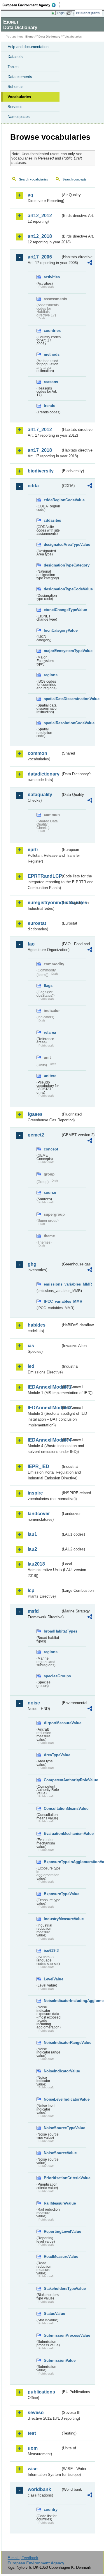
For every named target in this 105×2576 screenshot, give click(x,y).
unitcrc (50, 1076)
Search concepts (75, 179)
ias (31, 1346)
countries (52, 331)
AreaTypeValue (52, 1755)
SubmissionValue (52, 2360)
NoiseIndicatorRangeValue (52, 2043)
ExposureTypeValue (52, 1894)
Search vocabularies (34, 179)
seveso (36, 2413)
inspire (35, 1493)
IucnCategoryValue (52, 630)
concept (51, 1149)
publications (41, 2392)
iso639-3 (51, 1951)
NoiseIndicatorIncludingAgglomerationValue (52, 2001)
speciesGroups (52, 1676)
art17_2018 (40, 450)
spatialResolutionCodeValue (52, 723)
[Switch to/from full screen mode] (71, 13)
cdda (33, 486)
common (37, 753)
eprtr (33, 850)
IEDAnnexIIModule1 (44, 1387)
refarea (50, 1032)
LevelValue (52, 1979)
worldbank (39, 2489)
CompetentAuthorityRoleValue (52, 1780)
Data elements (20, 77)
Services (15, 107)
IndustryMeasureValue (52, 1919)
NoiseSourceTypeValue (52, 2128)
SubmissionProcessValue (52, 2335)
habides (37, 1325)
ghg (32, 1264)
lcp (31, 1590)
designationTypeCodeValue (52, 589)
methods (52, 354)
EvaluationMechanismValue (52, 1834)
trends (49, 406)
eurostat (37, 923)
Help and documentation (28, 47)
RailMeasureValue (52, 2203)
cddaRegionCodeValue (52, 500)
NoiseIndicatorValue (52, 2071)
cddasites (52, 520)
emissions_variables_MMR (52, 1284)
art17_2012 (40, 430)
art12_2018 (40, 236)
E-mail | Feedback (23, 2558)
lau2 (32, 1549)
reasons (51, 382)
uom (33, 2448)
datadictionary (44, 774)
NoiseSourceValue (52, 2153)
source (50, 1193)
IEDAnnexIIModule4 (44, 1440)
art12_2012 (40, 216)
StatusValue (52, 2314)
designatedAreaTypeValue (52, 545)
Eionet (30, 37)
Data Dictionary (49, 37)
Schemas (16, 87)
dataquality (40, 795)
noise (34, 1703)
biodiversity (41, 471)
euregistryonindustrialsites (44, 903)
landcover (39, 1514)
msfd (33, 1611)
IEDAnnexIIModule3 (44, 1408)
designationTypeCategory (52, 565)
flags (48, 986)
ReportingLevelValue (52, 2231)
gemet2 (36, 1135)
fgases (35, 1114)
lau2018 (36, 1564)
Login (61, 13)
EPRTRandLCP (44, 876)
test (32, 2433)
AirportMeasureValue (52, 1723)
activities (52, 277)
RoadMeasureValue (52, 2257)
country (51, 2509)
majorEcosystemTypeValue (52, 651)
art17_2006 (40, 257)
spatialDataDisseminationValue (52, 699)
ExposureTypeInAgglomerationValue (52, 1862)
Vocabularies (19, 97)
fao (31, 944)
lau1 (32, 1534)
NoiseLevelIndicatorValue (52, 2099)
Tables (13, 67)
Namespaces (19, 117)
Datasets (15, 57)
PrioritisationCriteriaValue (52, 2178)
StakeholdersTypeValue (52, 2289)
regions (51, 675)
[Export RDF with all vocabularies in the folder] (90, 263)
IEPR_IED (38, 1466)
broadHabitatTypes (52, 1631)
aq (30, 195)
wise (33, 2469)
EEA (31, 5)
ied (31, 1366)
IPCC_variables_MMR (52, 1301)
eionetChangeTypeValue (52, 610)
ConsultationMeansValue (52, 1808)
